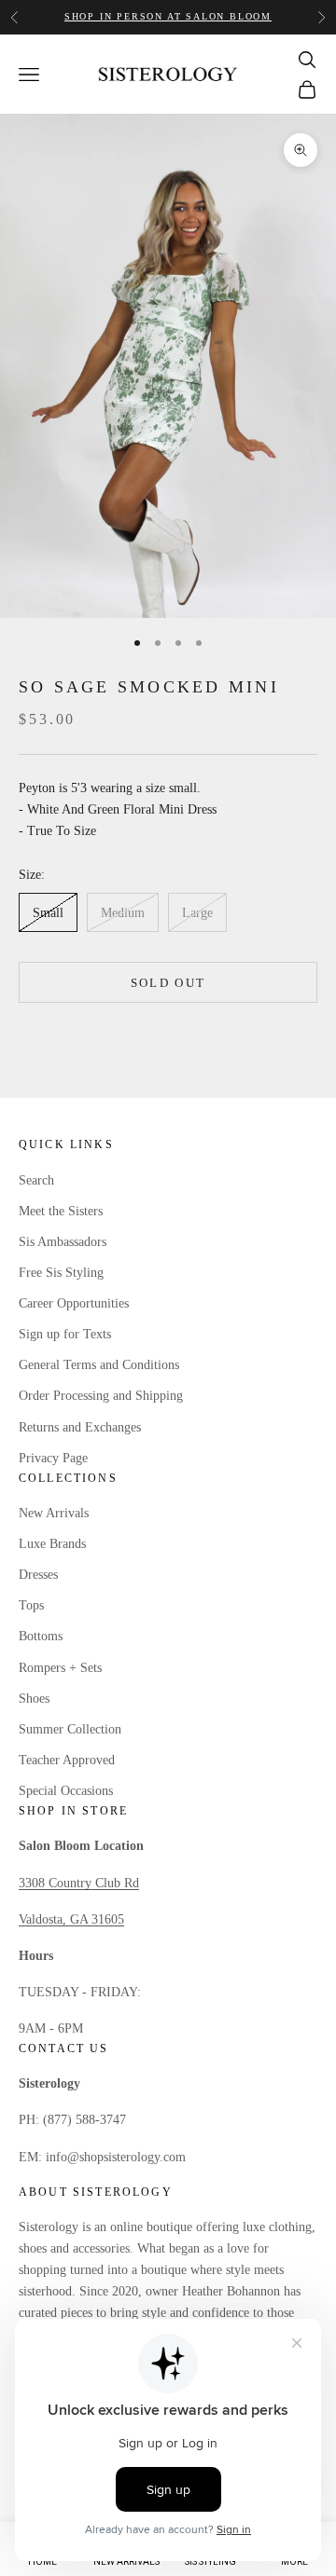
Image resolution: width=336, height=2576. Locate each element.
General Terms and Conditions (99, 1365)
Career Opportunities (74, 1303)
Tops (31, 1605)
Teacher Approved (67, 1760)
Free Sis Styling (61, 1273)
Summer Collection (70, 1729)
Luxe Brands (52, 1544)
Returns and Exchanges (80, 1427)
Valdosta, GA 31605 (71, 1919)
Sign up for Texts (65, 1334)
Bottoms (41, 1636)
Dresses (38, 1575)
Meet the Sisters (61, 1211)
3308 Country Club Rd (79, 1883)
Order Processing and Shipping (101, 1396)
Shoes (34, 1699)
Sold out (168, 983)
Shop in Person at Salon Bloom (168, 16)
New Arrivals (54, 1513)
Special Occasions (66, 1791)
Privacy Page (53, 1458)
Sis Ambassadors (63, 1242)
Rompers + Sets (60, 1668)
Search (36, 1180)
